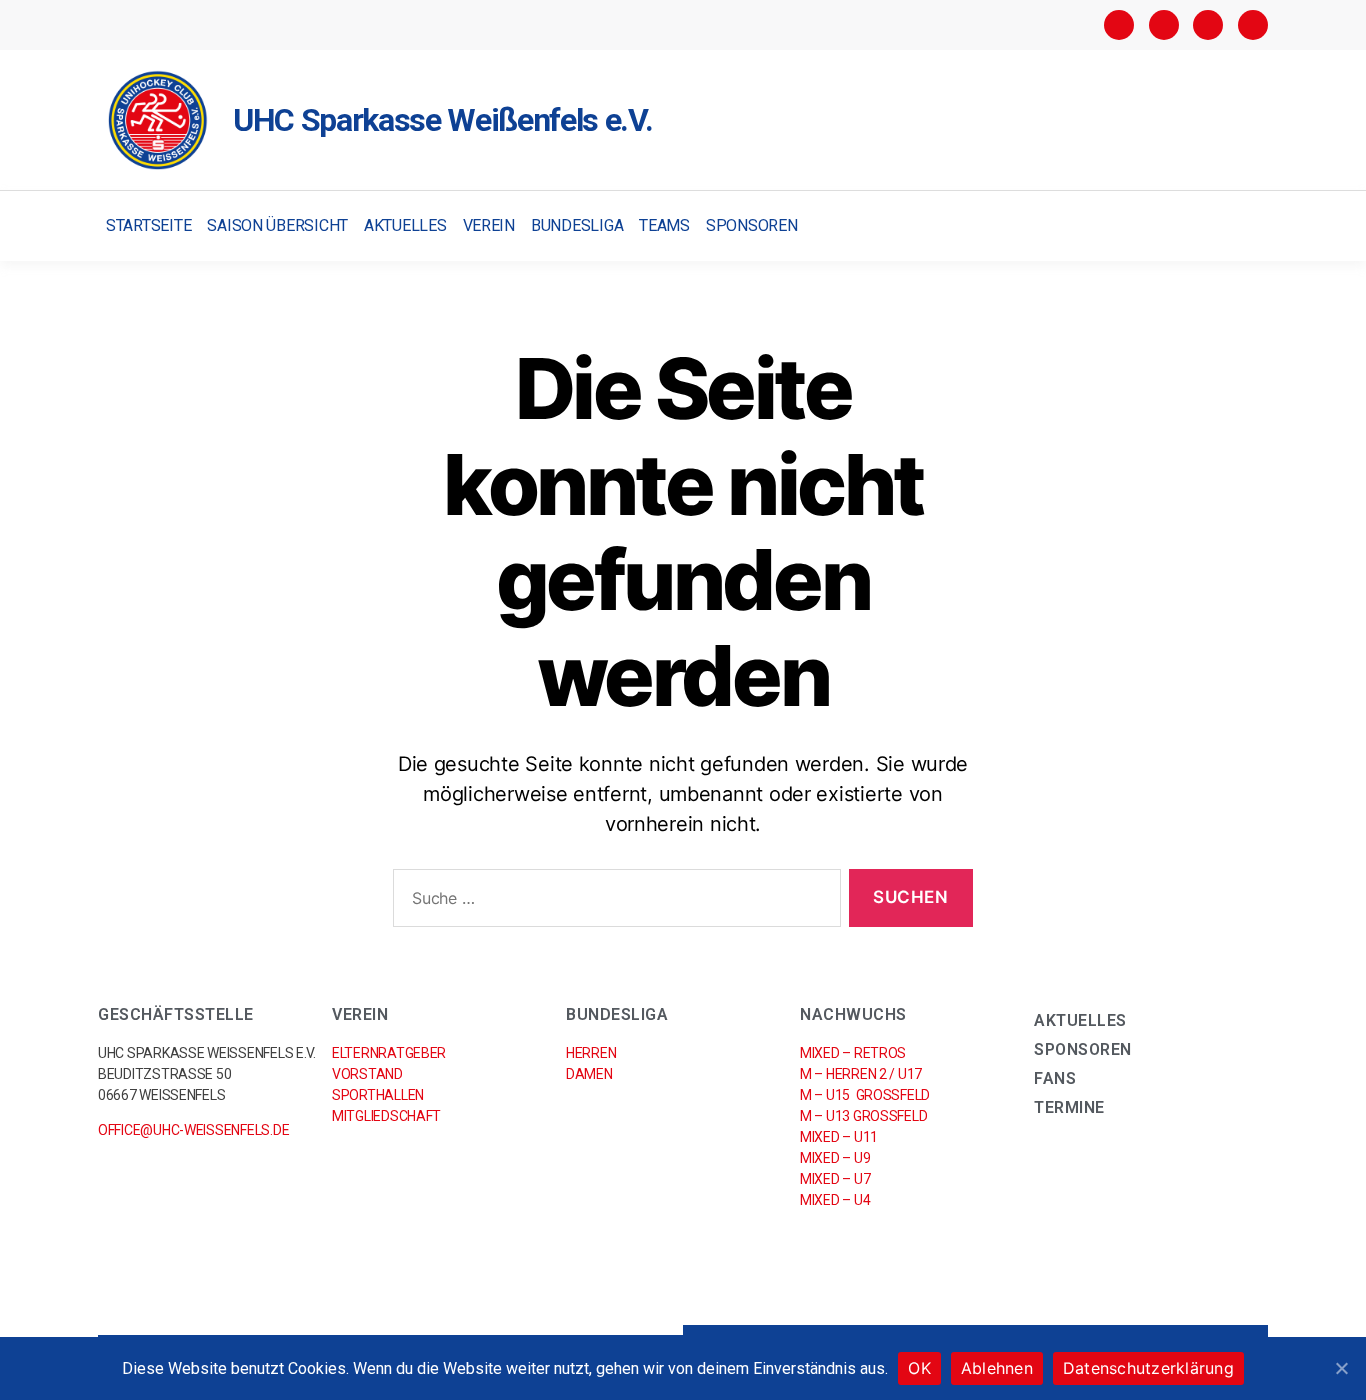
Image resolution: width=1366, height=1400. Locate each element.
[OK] (1341, 1368)
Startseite (148, 225)
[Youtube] (1253, 25)
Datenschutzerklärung (1148, 1368)
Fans (1055, 1078)
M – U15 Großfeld (865, 1095)
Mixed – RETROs (853, 1053)
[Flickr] (1208, 25)
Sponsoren (752, 225)
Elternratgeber (389, 1053)
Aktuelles (405, 225)
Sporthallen (378, 1095)
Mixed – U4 (835, 1200)
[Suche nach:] (613, 902)
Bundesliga (577, 225)
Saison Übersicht (277, 225)
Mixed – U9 (835, 1158)
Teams (664, 225)
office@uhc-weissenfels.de (193, 1130)
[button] (1250, 226)
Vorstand (367, 1074)
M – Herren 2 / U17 (861, 1074)
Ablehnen (997, 1368)
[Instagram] (1164, 25)
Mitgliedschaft (386, 1116)
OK (919, 1368)
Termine (1069, 1107)
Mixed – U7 (835, 1179)
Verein (489, 225)
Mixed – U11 (839, 1137)
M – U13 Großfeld (863, 1116)
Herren (591, 1053)
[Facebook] (1119, 25)
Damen (589, 1074)
